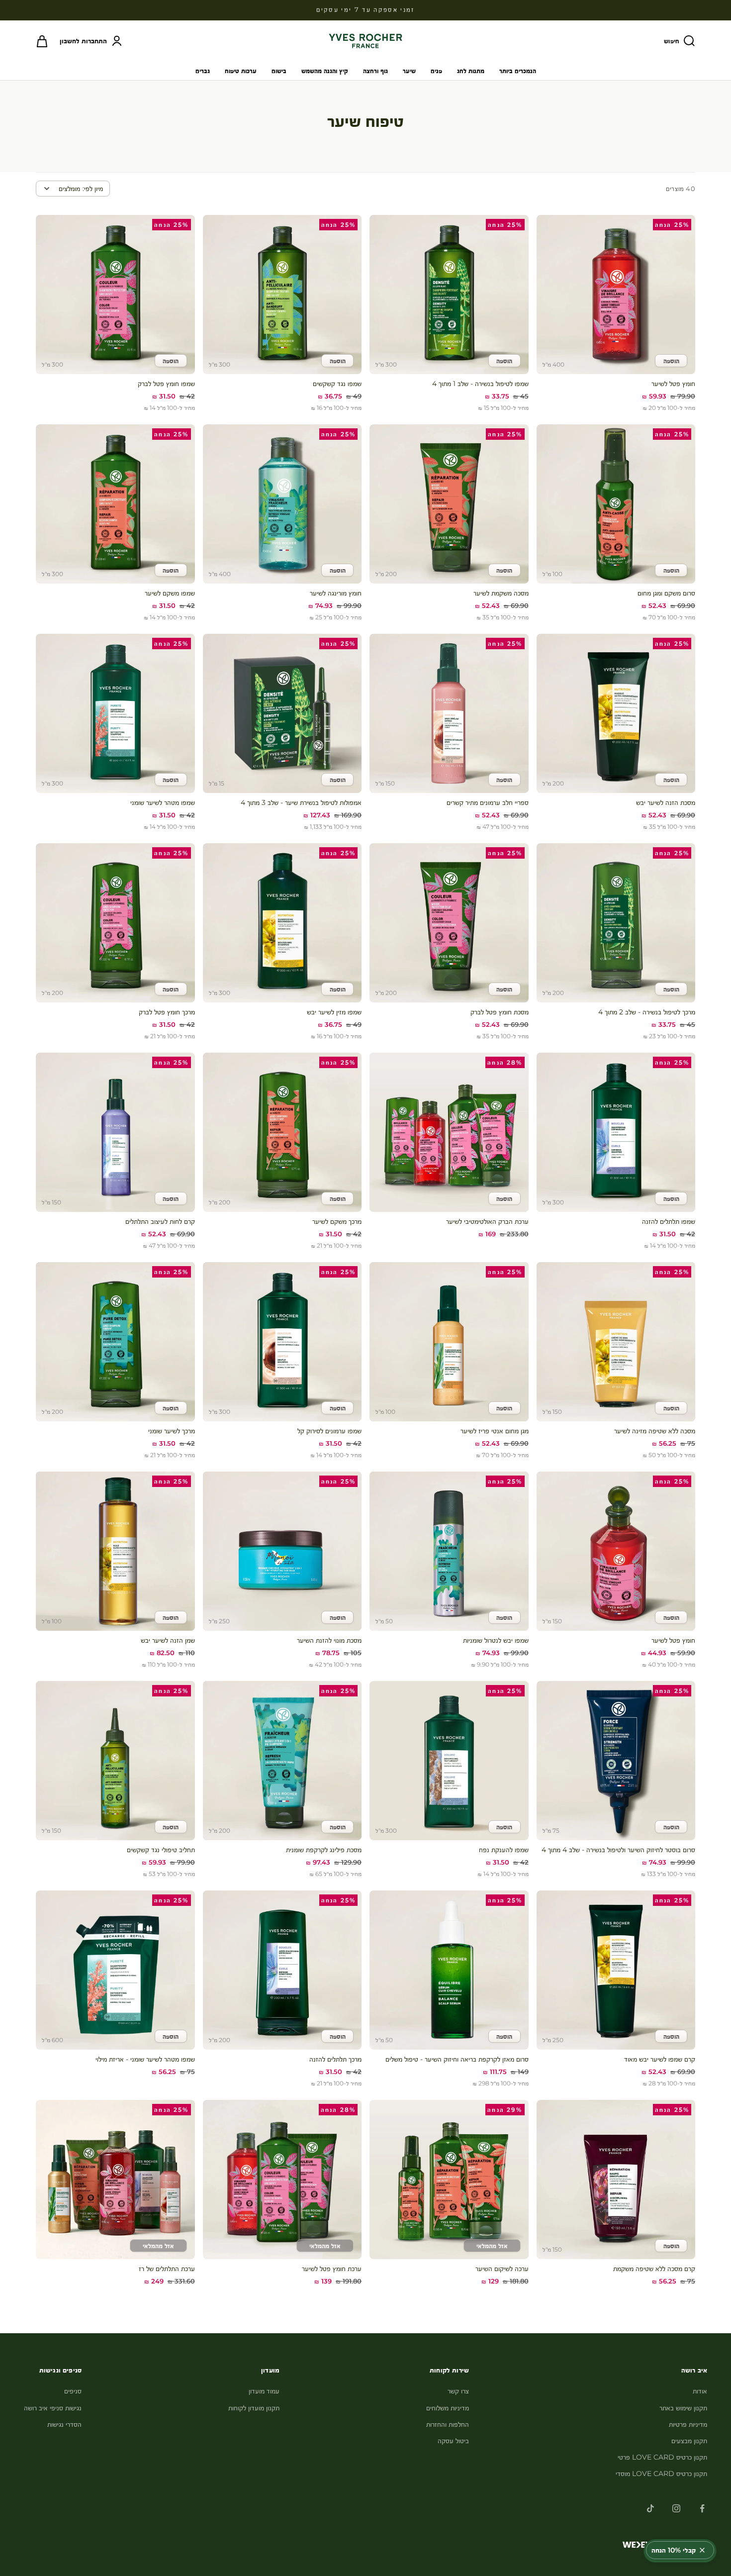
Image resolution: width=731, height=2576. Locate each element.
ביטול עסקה (453, 2441)
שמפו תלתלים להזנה (669, 1221)
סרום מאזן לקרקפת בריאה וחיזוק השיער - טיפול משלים (457, 2059)
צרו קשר (458, 2391)
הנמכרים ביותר (518, 71)
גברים (203, 71)
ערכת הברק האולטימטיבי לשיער (487, 1221)
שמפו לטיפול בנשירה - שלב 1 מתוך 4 (480, 384)
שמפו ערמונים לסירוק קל (329, 1431)
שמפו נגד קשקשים (337, 384)
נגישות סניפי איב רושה (53, 2408)
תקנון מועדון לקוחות (254, 2408)
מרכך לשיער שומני (172, 1431)
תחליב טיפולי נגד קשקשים (161, 1850)
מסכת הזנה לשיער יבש (666, 802)
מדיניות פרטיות (688, 2424)
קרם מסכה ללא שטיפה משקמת (654, 2269)
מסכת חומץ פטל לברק (500, 1012)
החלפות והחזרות (448, 2424)
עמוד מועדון (264, 2391)
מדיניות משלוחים (448, 2408)
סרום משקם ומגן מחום (666, 593)
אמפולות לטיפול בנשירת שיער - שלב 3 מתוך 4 (301, 802)
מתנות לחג (471, 71)
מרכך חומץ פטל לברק (167, 1012)
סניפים (73, 2391)
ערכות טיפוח (241, 71)
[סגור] (702, 2550)
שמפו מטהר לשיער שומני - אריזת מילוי (145, 2059)
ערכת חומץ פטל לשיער (332, 2269)
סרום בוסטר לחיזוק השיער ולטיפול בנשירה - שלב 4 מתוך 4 (618, 1850)
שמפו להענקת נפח (504, 1850)
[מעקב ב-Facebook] (702, 2508)
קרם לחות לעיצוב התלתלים (160, 1221)
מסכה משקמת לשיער (501, 593)
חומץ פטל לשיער (673, 384)
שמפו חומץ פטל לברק (166, 384)
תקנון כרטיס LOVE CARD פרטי (662, 2457)
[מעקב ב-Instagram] (676, 2508)
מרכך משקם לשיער (337, 1221)
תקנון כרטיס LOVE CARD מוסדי (661, 2474)
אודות (700, 2391)
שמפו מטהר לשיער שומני (163, 802)
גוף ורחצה (375, 71)
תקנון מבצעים (689, 2441)
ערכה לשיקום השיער (502, 2269)
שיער (409, 71)
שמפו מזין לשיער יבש (334, 1012)
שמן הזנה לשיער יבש (168, 1640)
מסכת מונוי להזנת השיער (329, 1640)
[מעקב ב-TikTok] (650, 2508)
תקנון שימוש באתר (683, 2408)
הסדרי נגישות (64, 2424)
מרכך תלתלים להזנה (335, 2059)
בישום (279, 71)
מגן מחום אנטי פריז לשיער (495, 1431)
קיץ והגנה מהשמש (325, 71)
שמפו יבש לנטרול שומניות (496, 1640)
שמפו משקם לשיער (170, 593)
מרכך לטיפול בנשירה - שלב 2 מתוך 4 (647, 1012)
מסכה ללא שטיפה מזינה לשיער (655, 1431)
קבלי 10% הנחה (674, 2550)
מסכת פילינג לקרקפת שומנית (324, 1850)
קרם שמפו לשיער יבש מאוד (660, 2059)
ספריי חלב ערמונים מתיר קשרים (488, 802)
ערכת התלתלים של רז (167, 2269)
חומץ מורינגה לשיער (336, 593)
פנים (436, 71)
